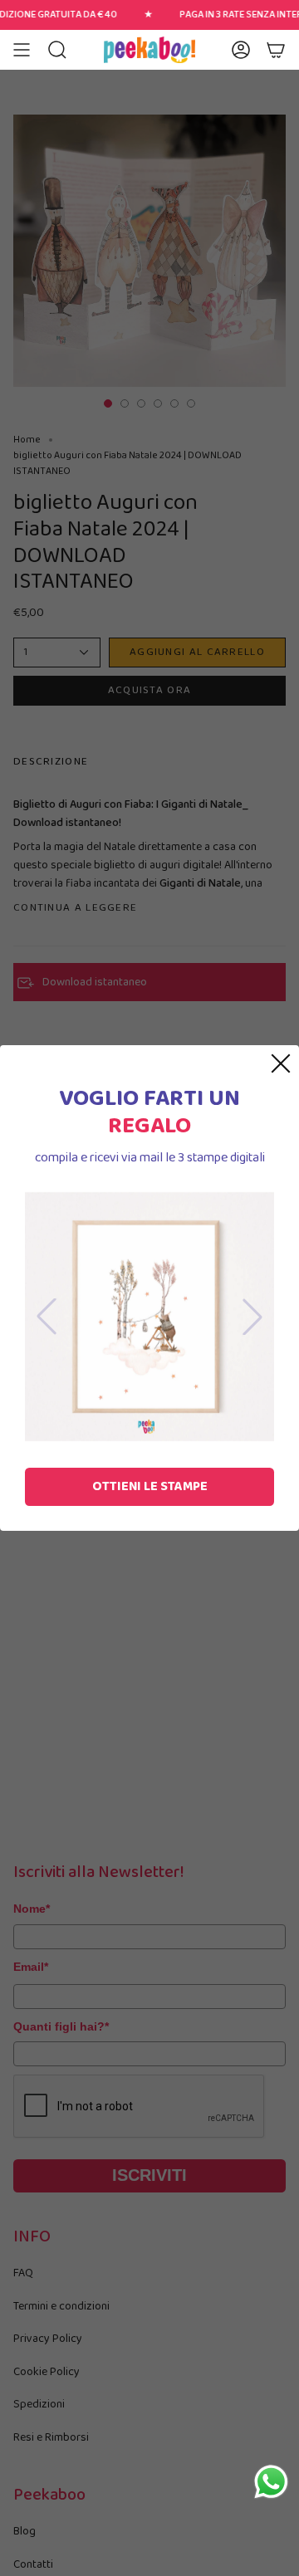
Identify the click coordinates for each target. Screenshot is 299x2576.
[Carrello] (276, 50)
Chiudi (281, 1063)
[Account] (241, 50)
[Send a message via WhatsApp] (271, 2482)
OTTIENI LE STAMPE (150, 1486)
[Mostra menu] (22, 50)
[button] (57, 50)
